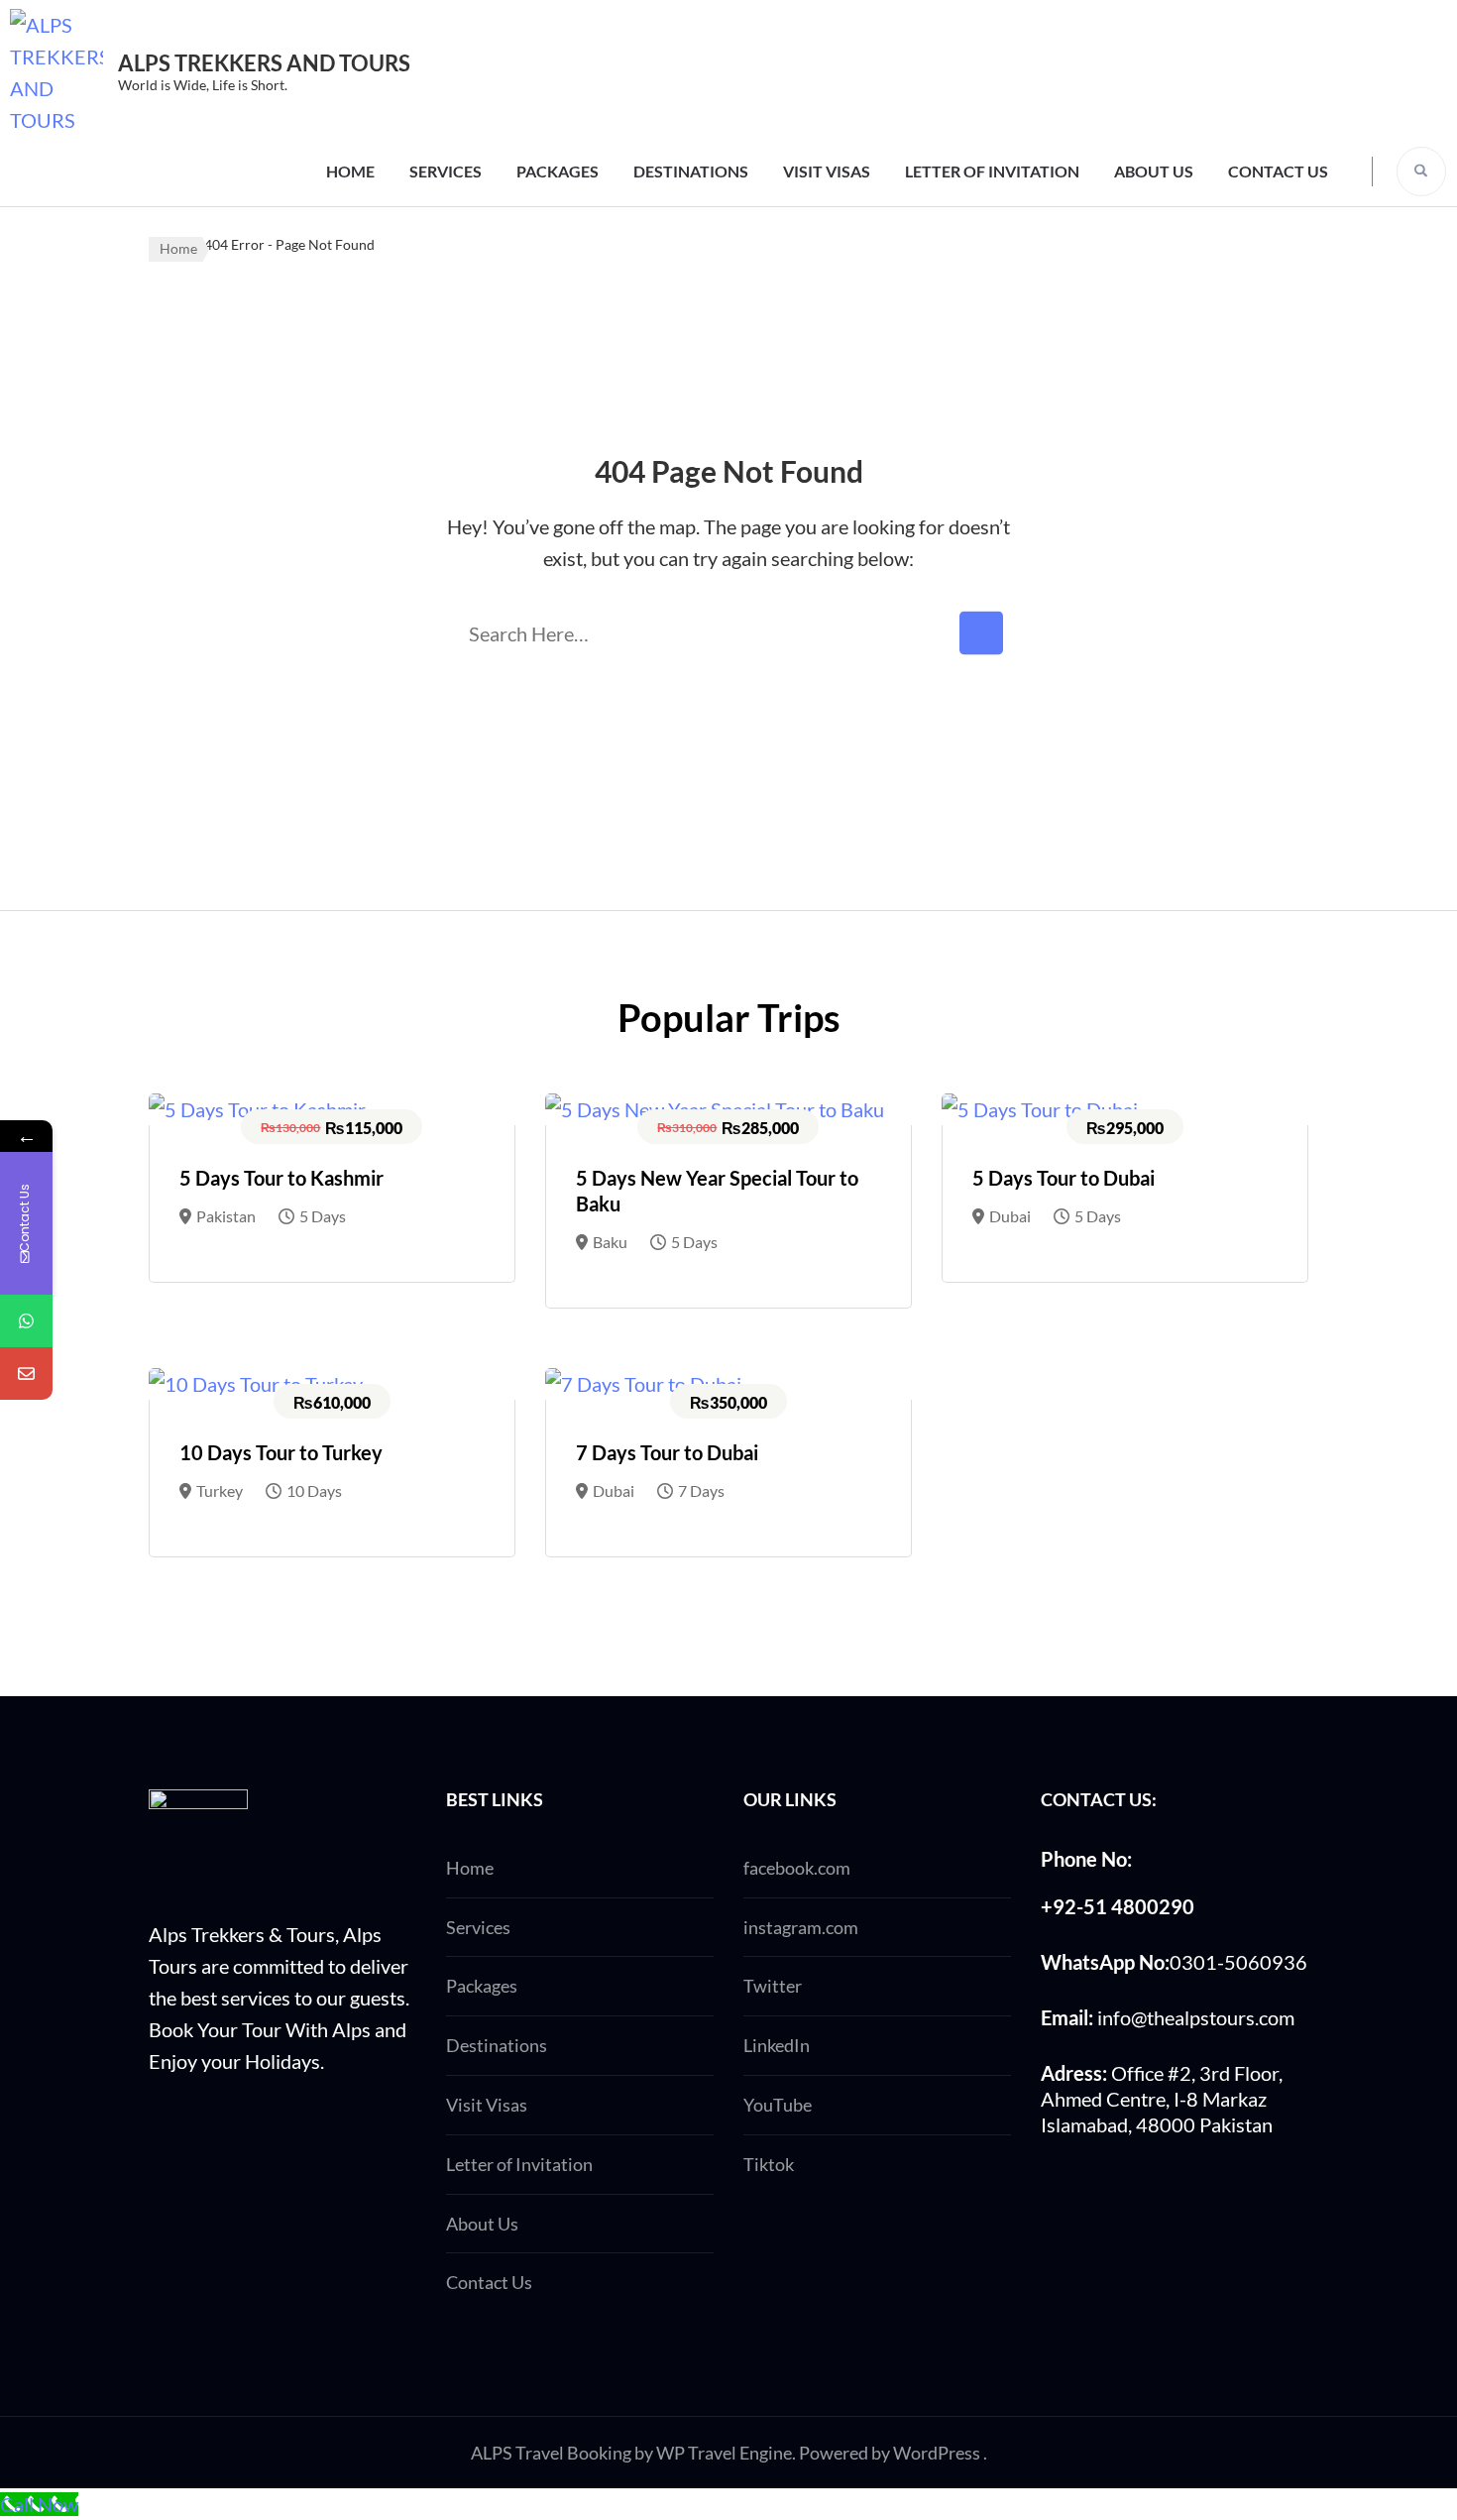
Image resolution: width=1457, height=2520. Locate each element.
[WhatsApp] (26, 1321)
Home (350, 171)
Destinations (691, 171)
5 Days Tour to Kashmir (281, 1178)
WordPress (937, 2453)
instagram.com (801, 1927)
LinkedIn (777, 2045)
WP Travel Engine (724, 2453)
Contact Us (1278, 171)
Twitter (773, 1986)
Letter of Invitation (992, 171)
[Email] (26, 1374)
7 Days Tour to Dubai (667, 1452)
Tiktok (769, 2164)
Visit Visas (827, 171)
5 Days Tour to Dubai (1064, 1178)
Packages (558, 171)
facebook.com (797, 1868)
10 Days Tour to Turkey (281, 1452)
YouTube (778, 2105)
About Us (1154, 171)
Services (446, 171)
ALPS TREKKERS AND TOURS (264, 63)
